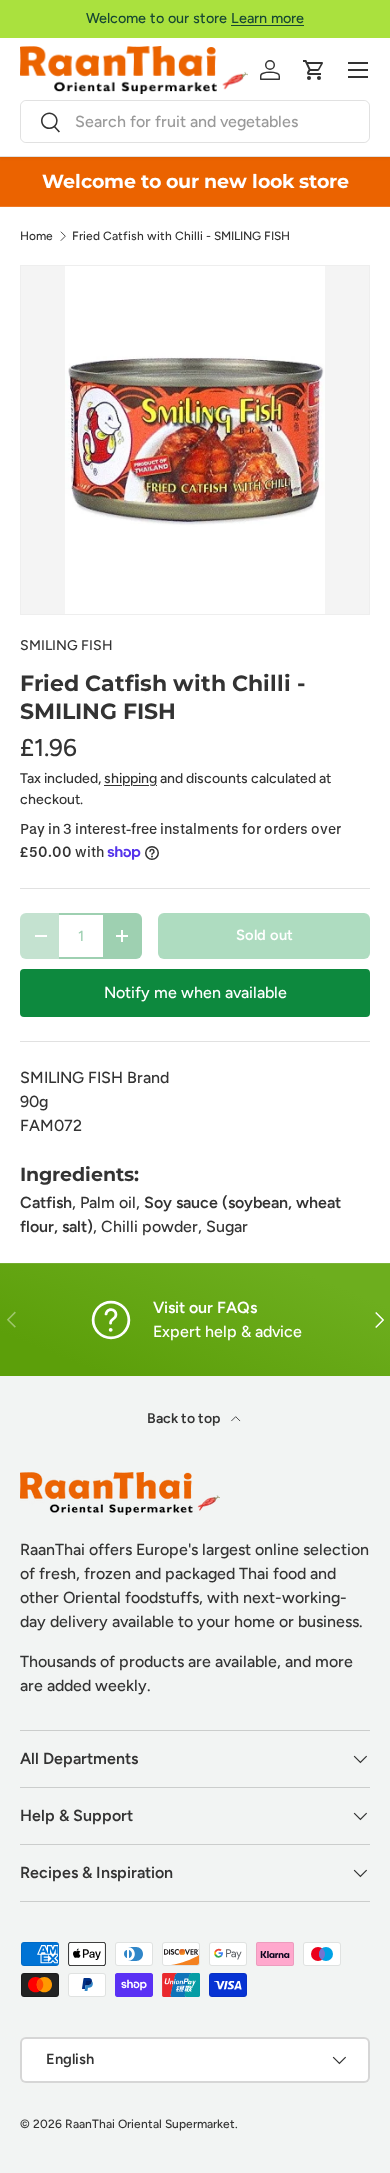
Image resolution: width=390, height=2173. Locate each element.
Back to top (185, 1418)
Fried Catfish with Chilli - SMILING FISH (181, 236)
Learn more (267, 18)
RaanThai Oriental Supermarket (150, 2124)
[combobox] (195, 121)
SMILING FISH (66, 645)
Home (36, 236)
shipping (130, 778)
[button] (314, 70)
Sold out (264, 935)
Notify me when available (195, 992)
